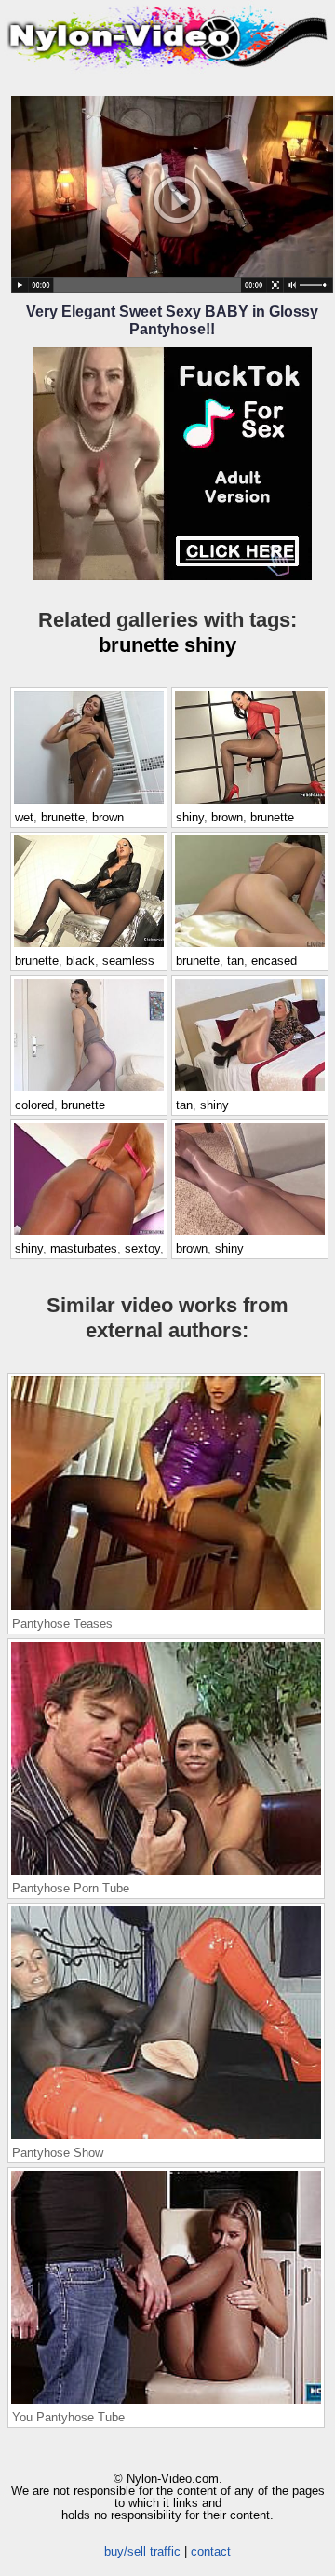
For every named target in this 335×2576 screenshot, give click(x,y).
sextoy (142, 1248)
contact (211, 2551)
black (80, 961)
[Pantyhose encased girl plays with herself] (250, 946)
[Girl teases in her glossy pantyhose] (250, 1091)
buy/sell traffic (142, 2551)
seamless (128, 961)
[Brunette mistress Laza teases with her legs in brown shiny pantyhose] (250, 803)
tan (235, 961)
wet (24, 817)
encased (274, 961)
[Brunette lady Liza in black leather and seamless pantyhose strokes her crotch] (89, 946)
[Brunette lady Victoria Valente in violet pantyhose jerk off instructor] (89, 1091)
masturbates (84, 1248)
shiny (210, 645)
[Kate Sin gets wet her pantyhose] (89, 803)
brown (108, 817)
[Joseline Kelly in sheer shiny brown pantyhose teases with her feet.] (250, 1234)
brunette (139, 645)
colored (34, 1105)
